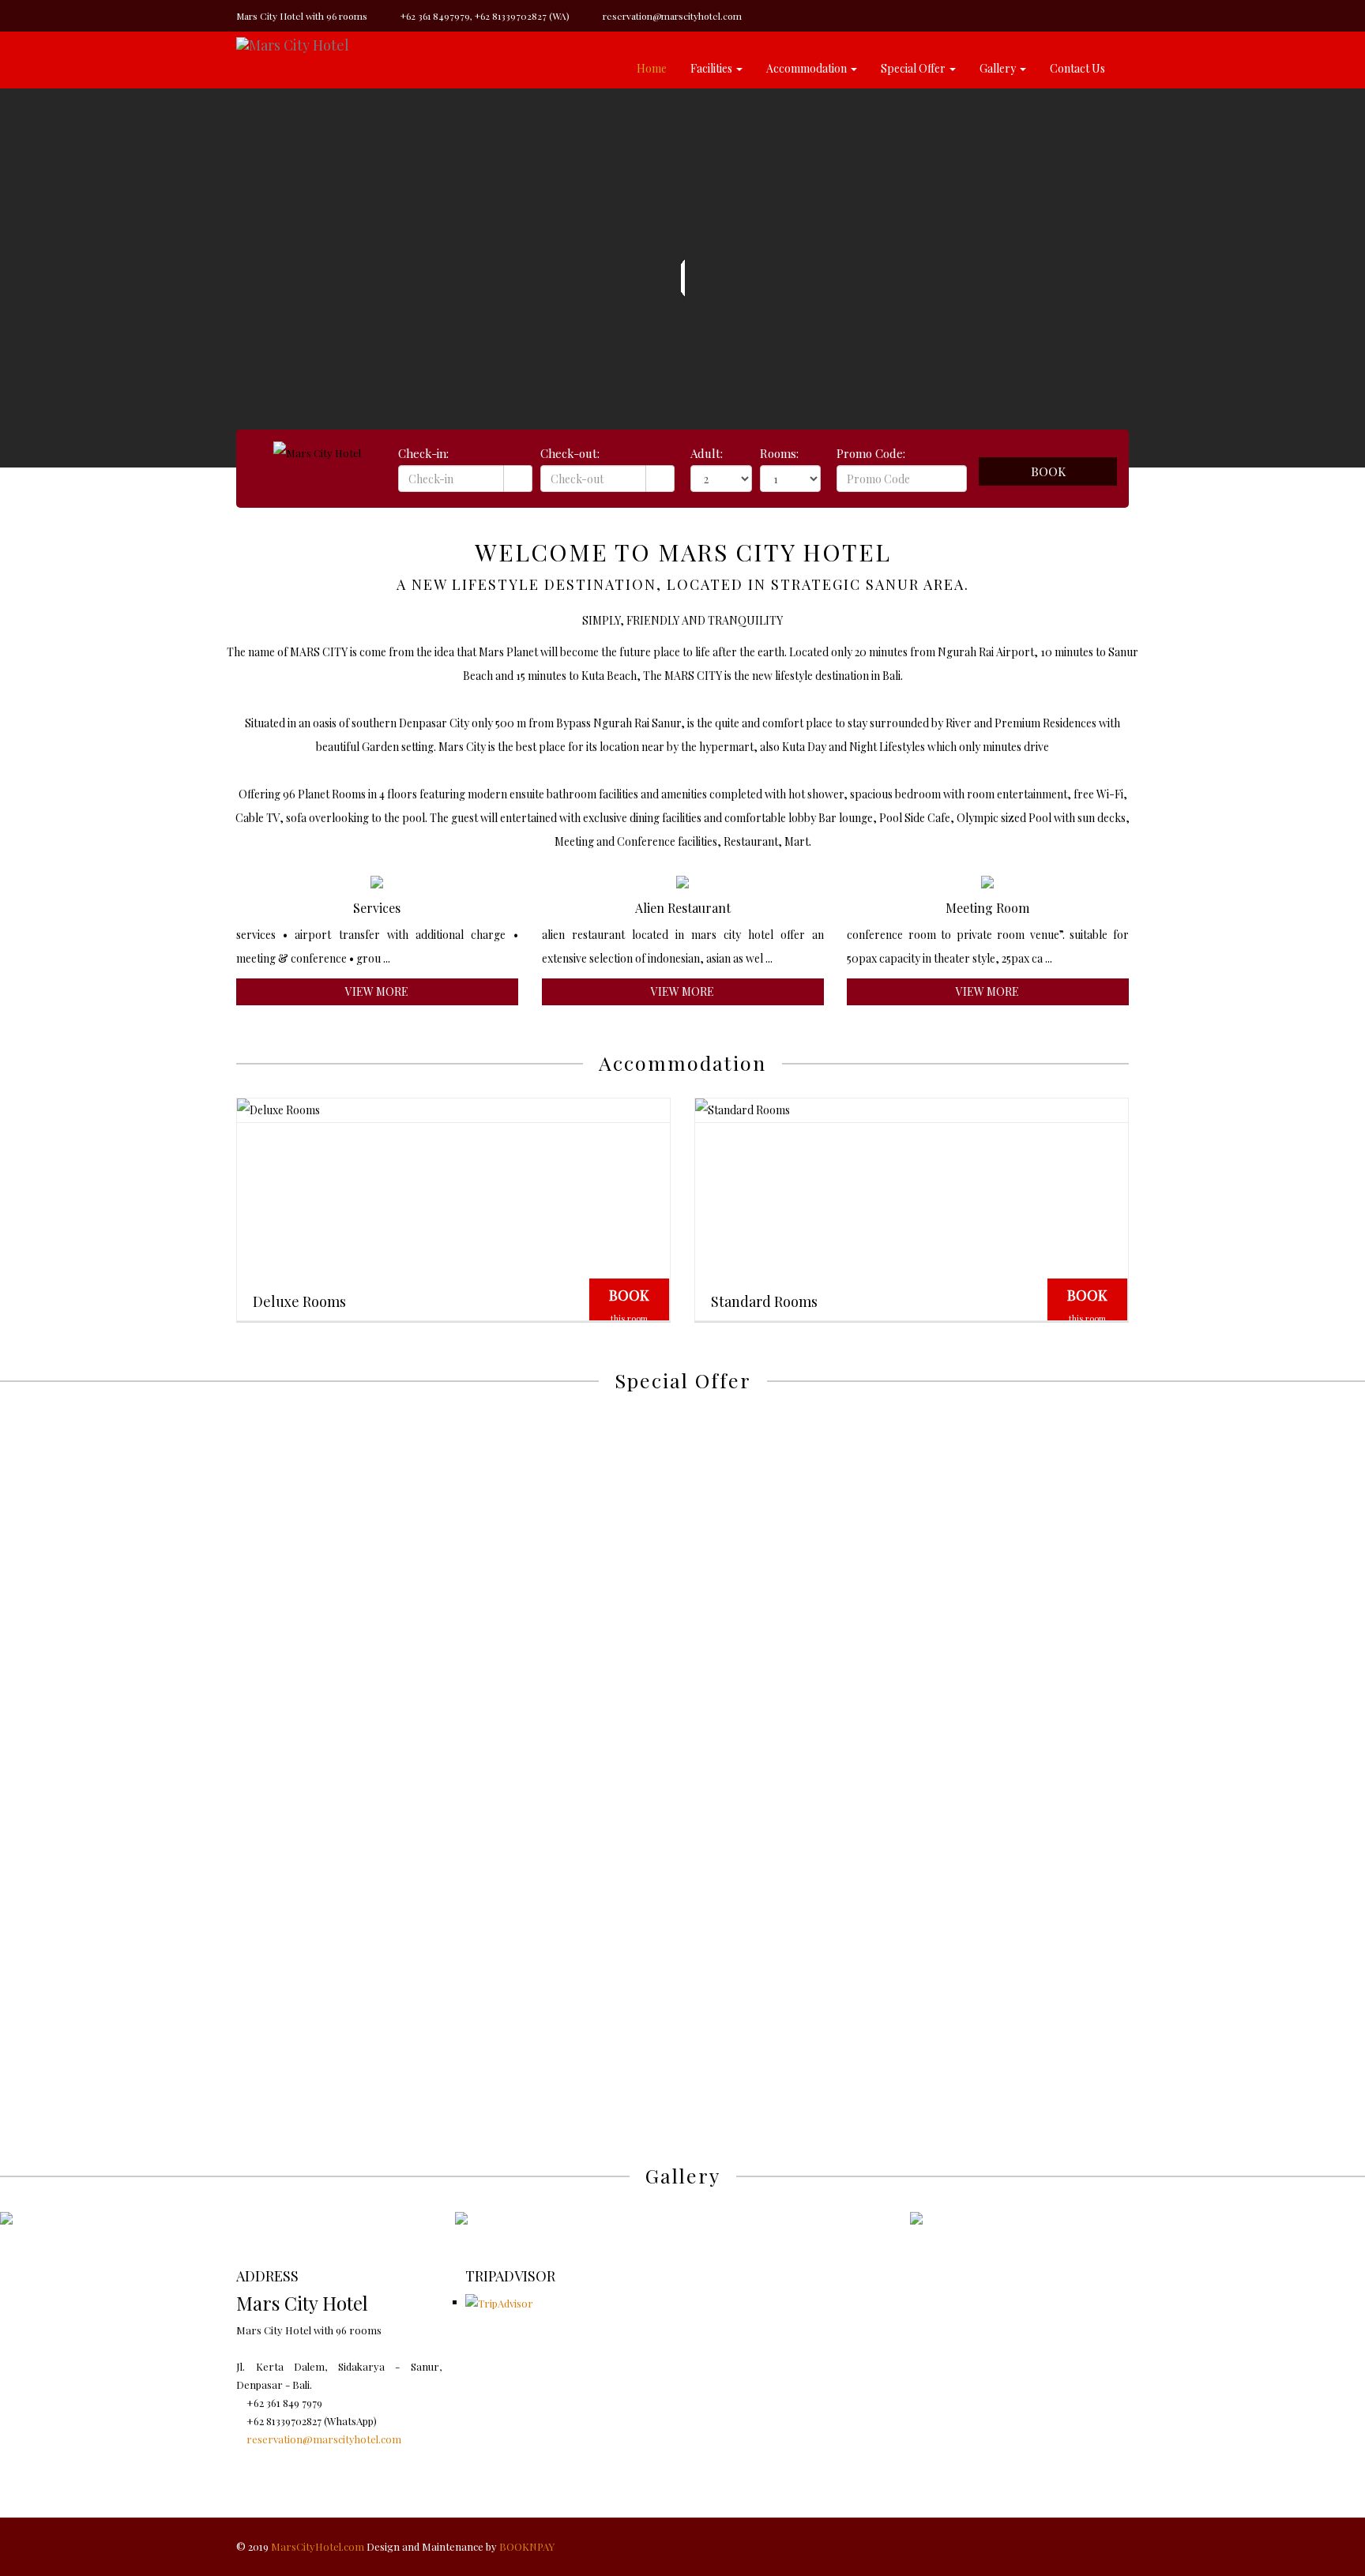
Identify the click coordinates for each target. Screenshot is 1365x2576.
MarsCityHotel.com (318, 2546)
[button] (1323, 1426)
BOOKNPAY (527, 2546)
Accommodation (807, 68)
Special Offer (913, 68)
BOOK (629, 1305)
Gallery (998, 68)
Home (652, 68)
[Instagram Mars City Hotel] (250, 2457)
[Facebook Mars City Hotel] (240, 2457)
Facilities (711, 68)
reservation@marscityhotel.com (671, 16)
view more (377, 991)
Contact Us (1077, 68)
